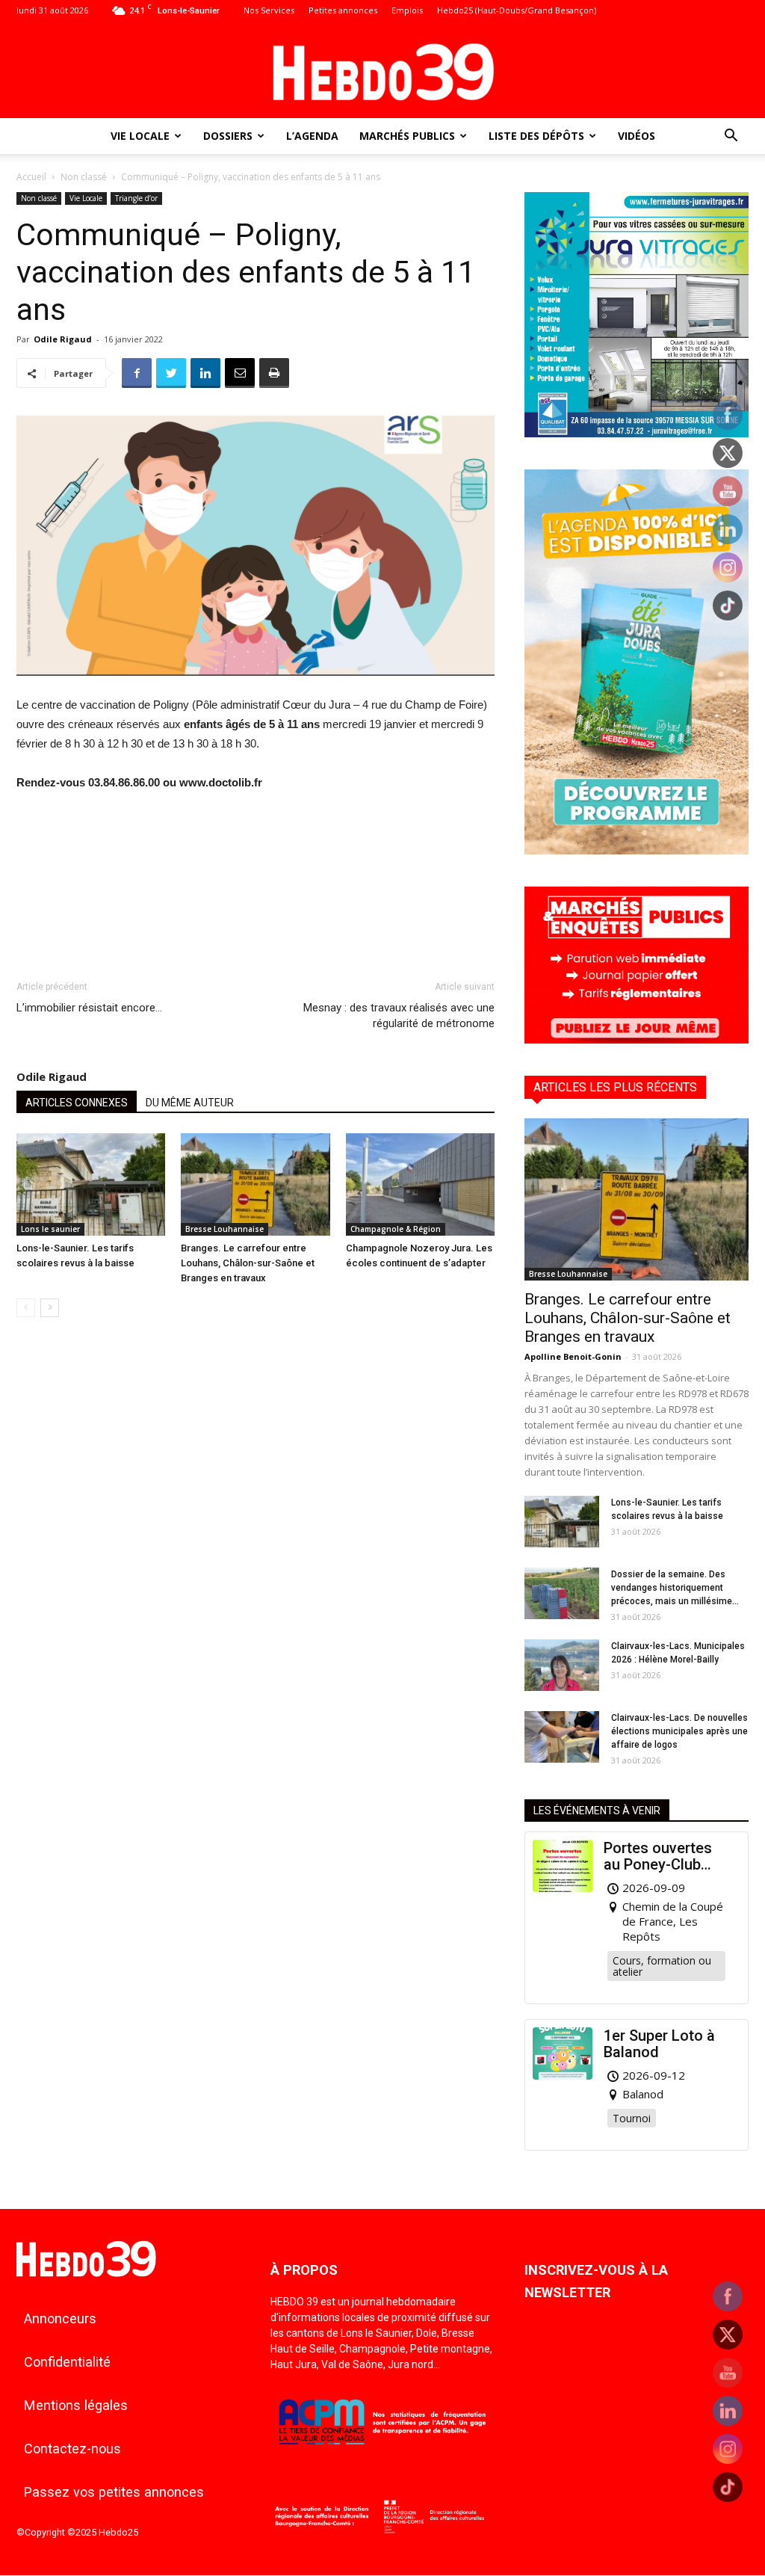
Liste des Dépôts (536, 136)
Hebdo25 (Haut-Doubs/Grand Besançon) (517, 10)
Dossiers (228, 136)
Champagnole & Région (396, 1229)
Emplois (407, 10)
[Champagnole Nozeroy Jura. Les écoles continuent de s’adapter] (420, 1184)
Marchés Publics (407, 136)
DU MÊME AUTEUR (190, 1103)
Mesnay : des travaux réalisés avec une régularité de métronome (399, 1016)
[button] (731, 137)
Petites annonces (343, 10)
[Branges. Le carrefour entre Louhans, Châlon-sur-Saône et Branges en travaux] (255, 1184)
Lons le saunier (50, 1229)
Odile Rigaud (63, 339)
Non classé (84, 177)
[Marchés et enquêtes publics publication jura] (637, 1039)
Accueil (31, 177)
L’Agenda (312, 136)
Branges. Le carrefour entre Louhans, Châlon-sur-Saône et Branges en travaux (248, 1263)
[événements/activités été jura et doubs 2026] (637, 850)
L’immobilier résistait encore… (89, 1008)
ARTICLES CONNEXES (77, 1103)
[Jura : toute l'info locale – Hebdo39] (382, 70)
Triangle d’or (136, 198)
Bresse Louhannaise (224, 1229)
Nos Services (269, 10)
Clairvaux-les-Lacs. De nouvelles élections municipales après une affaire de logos (679, 1731)
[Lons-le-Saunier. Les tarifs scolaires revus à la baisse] (91, 1184)
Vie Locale (140, 136)
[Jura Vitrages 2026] (637, 433)
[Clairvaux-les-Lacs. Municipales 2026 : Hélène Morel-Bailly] (562, 1665)
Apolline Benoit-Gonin (573, 1356)
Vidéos (637, 136)
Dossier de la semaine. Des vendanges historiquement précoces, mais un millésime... (675, 1588)
